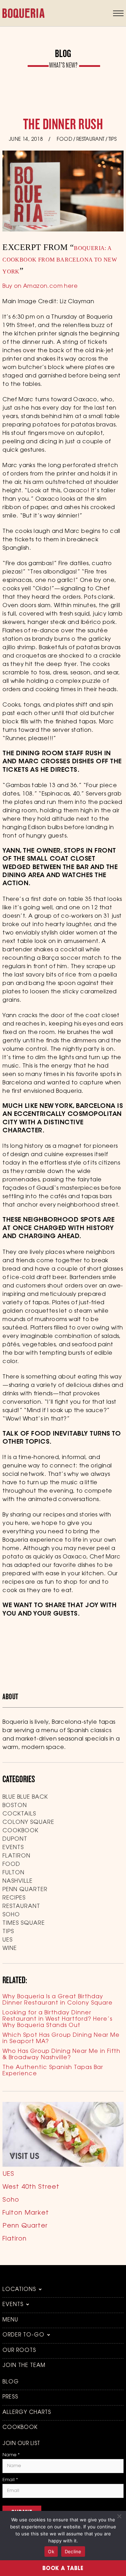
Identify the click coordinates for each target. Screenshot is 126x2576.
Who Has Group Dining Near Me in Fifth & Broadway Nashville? (61, 2055)
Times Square (24, 1923)
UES (8, 1940)
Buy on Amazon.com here (40, 286)
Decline (73, 2551)
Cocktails (19, 1814)
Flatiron (16, 1856)
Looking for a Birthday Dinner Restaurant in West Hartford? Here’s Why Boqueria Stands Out (57, 2019)
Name (11, 2455)
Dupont (15, 1839)
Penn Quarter (25, 1890)
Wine (10, 1949)
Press (10, 2397)
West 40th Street (31, 2187)
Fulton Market (26, 2213)
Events (13, 1848)
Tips (113, 140)
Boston (15, 1806)
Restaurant (90, 140)
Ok (51, 2551)
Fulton (13, 1873)
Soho (11, 1915)
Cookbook (20, 1831)
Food (65, 140)
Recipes (14, 1898)
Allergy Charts (27, 2413)
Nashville (17, 1881)
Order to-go (23, 2335)
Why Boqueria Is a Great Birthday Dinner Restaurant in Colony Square (58, 2000)
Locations (19, 2290)
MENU (10, 2320)
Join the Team (24, 2366)
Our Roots (19, 2351)
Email (10, 2480)
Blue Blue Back (25, 1797)
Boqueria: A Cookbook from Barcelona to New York (60, 260)
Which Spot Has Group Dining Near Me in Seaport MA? (61, 2039)
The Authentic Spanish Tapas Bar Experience (53, 2071)
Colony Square (28, 1822)
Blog (11, 2382)
